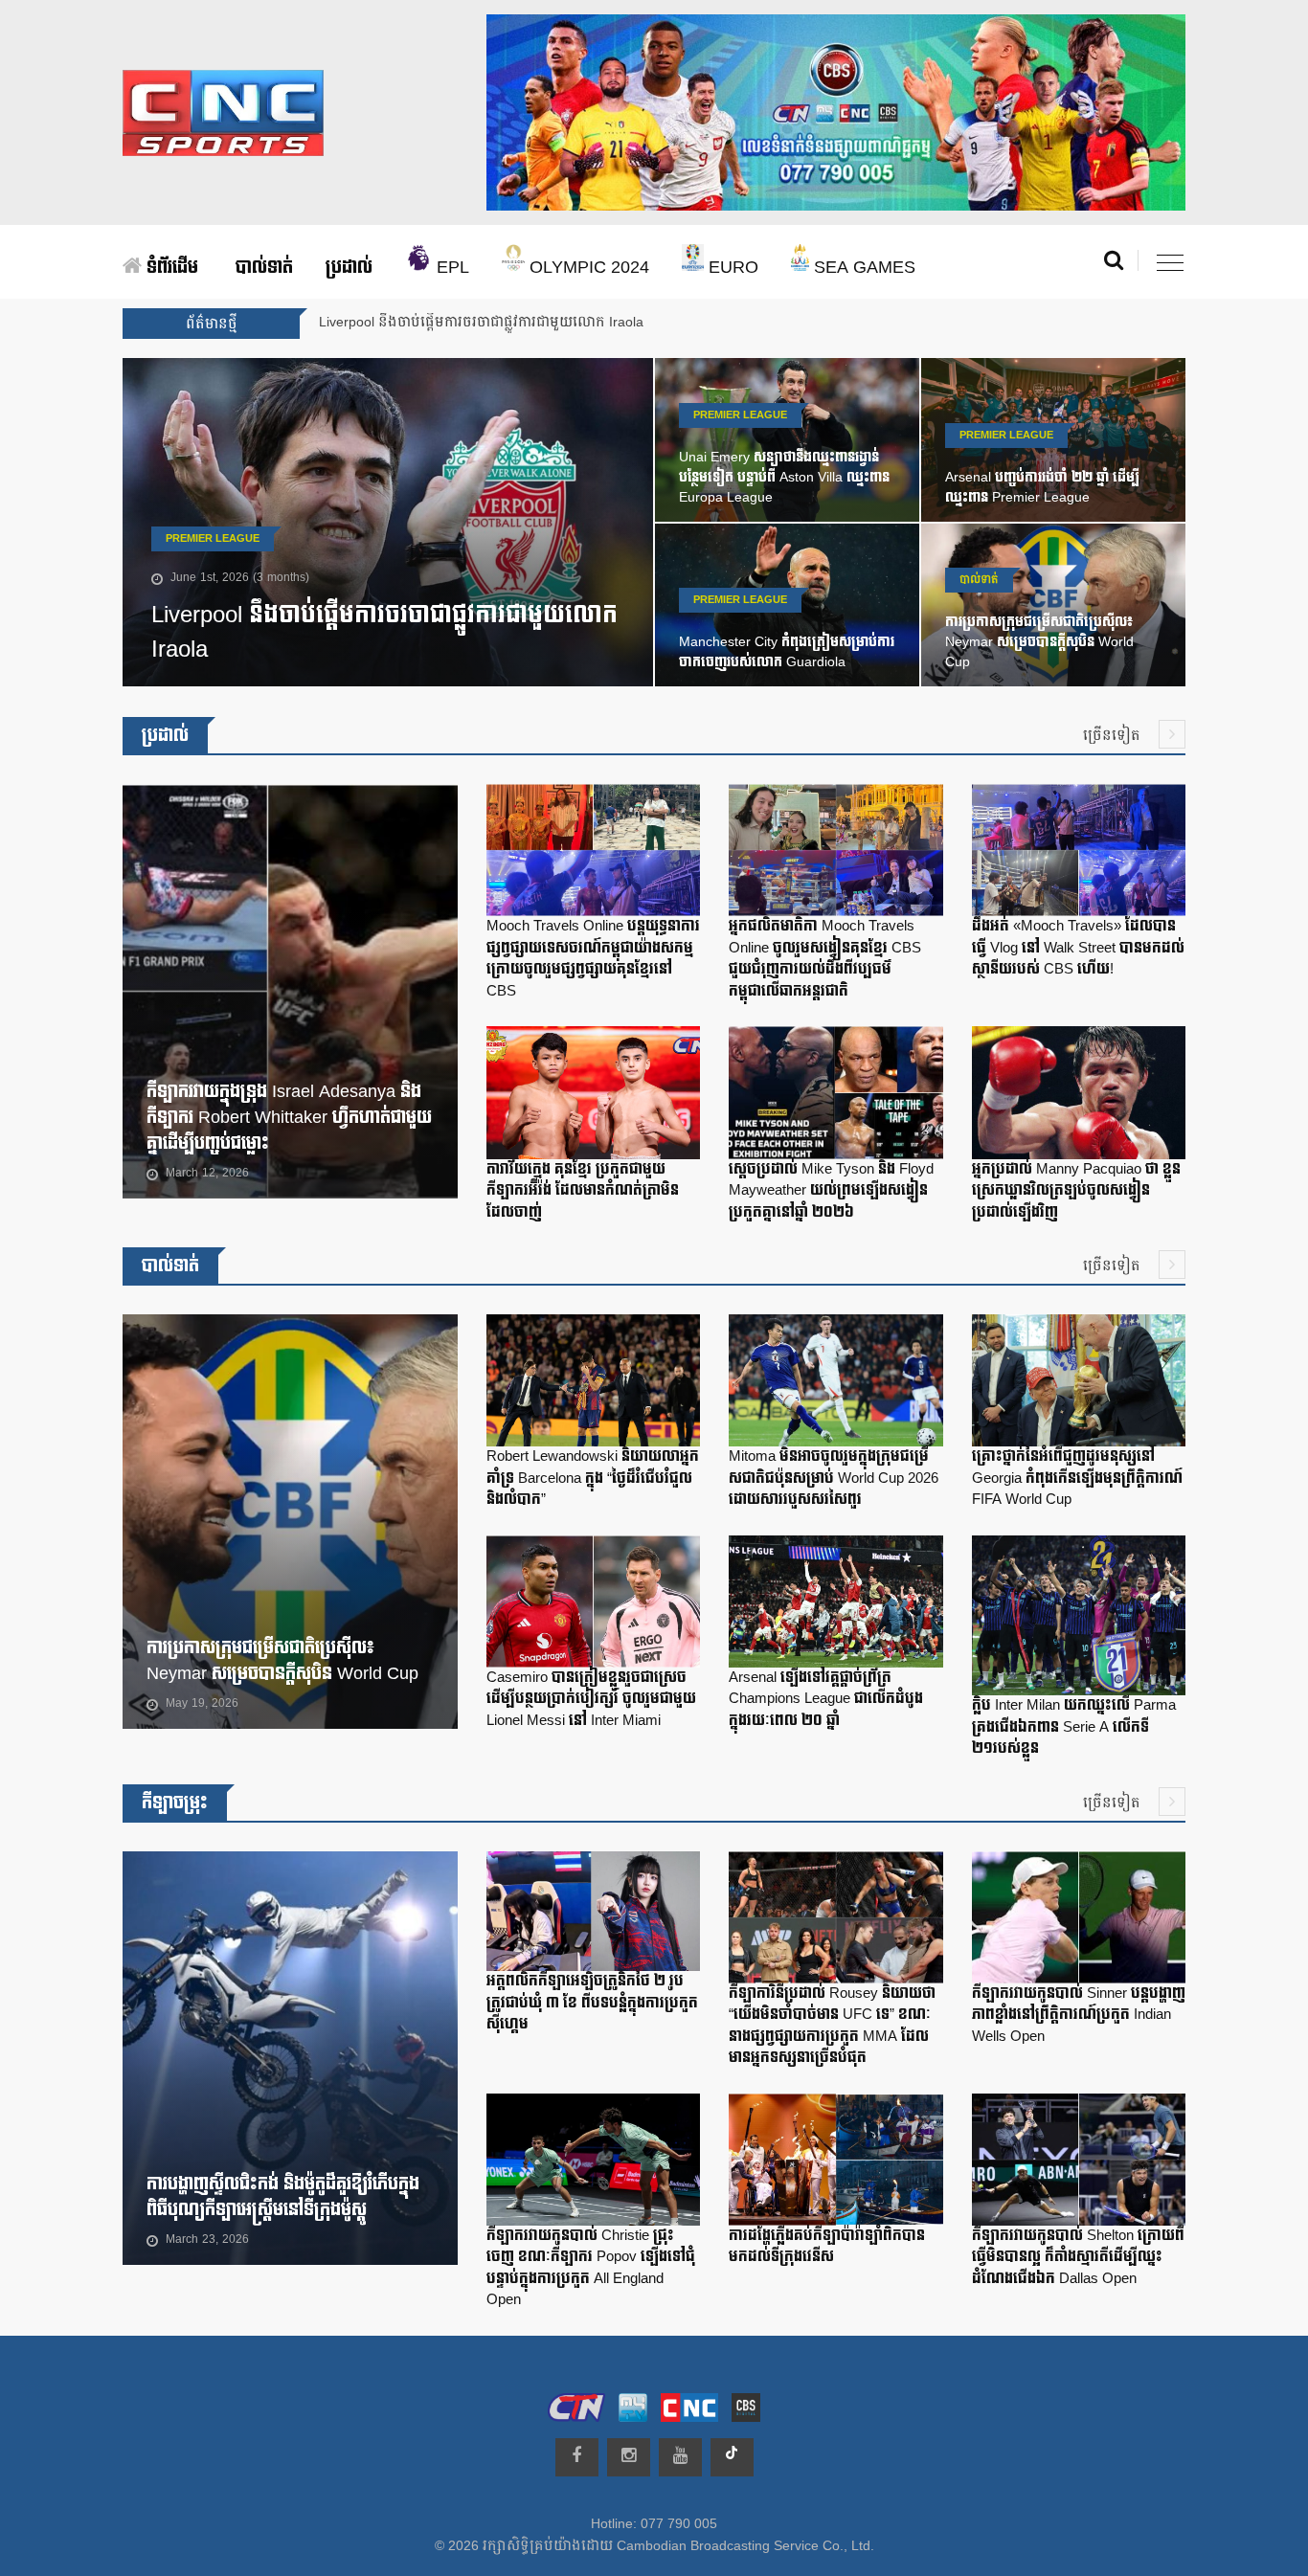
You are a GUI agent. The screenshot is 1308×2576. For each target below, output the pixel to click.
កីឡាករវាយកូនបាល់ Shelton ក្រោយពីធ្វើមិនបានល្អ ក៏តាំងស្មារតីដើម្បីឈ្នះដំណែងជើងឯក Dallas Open (1078, 2257)
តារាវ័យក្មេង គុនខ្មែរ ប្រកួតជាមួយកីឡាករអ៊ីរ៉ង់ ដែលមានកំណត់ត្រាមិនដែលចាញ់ (583, 1191)
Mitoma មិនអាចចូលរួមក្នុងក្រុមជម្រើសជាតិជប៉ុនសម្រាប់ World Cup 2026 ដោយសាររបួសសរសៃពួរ (834, 1478)
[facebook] (577, 2457)
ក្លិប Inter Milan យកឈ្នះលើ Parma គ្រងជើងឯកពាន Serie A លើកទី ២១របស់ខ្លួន (1074, 1727)
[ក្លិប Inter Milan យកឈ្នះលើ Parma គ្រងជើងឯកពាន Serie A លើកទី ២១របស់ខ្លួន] (1079, 1620)
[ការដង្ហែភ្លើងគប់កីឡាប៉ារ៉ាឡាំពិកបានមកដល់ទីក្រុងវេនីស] (835, 2163)
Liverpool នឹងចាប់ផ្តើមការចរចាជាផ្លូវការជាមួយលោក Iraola (384, 632)
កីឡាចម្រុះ (175, 1803)
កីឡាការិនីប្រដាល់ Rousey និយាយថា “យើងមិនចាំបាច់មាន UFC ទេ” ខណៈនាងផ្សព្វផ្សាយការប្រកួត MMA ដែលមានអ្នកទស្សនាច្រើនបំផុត (832, 2026)
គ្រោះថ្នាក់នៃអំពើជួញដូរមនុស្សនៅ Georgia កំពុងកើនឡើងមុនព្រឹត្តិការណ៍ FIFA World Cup (1077, 1478)
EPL (451, 268)
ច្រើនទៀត (1114, 736)
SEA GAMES (862, 268)
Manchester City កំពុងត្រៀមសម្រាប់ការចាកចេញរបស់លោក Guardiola (787, 652)
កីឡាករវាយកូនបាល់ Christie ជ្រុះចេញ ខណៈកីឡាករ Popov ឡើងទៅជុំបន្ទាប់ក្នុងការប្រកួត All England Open (591, 2268)
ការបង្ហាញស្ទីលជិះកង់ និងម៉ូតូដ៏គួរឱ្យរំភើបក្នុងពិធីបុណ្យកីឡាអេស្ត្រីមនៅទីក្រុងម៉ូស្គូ (283, 2197)
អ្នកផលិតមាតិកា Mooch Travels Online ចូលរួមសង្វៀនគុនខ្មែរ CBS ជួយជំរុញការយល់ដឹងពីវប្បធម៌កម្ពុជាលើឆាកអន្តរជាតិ (825, 959)
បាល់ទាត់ (264, 268)
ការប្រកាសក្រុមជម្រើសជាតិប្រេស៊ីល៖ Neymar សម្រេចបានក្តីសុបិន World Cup (1039, 642)
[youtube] (680, 2457)
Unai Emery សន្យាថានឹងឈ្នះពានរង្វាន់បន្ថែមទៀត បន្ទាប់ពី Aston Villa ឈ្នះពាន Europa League (784, 477)
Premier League (213, 539)
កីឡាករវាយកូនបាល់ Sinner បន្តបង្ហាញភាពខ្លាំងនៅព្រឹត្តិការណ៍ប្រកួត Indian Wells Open (1079, 2015)
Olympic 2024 (587, 268)
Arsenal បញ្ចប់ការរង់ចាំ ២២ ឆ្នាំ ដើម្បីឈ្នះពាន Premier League (1042, 487)
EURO (731, 268)
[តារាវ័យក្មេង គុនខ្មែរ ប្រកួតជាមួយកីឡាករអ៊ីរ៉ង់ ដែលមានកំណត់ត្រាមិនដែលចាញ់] (593, 1097)
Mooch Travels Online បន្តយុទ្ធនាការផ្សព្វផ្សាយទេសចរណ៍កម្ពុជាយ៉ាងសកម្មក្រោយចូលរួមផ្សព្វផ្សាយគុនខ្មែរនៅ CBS (593, 959)
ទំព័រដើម (170, 268)
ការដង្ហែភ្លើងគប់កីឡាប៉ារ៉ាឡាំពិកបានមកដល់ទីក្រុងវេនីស (827, 2247)
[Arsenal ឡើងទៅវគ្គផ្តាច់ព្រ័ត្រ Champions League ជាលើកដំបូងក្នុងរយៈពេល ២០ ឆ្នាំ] (835, 1605)
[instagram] (629, 2457)
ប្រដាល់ (349, 268)
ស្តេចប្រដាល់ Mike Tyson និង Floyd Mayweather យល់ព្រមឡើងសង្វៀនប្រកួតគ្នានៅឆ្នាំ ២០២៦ (831, 1191)
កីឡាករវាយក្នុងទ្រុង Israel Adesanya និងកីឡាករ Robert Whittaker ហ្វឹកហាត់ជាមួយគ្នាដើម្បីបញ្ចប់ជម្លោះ (289, 1118)
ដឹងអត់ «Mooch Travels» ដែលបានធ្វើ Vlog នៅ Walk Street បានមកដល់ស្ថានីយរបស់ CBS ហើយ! (1078, 948)
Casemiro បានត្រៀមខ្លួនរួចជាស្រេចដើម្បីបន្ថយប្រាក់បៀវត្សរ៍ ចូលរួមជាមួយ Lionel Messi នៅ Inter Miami (591, 1699)
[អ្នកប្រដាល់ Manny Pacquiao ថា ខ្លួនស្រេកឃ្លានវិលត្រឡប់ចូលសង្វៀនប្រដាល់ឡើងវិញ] (1079, 1097)
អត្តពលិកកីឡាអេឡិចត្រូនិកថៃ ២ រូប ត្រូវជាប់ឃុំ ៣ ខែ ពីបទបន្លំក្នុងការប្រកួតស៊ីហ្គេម (592, 2003)
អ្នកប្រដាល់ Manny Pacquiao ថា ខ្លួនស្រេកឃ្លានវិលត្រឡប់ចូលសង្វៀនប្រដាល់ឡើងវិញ (1076, 1191)
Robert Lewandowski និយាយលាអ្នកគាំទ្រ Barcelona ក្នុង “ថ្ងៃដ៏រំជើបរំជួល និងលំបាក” (593, 1478)
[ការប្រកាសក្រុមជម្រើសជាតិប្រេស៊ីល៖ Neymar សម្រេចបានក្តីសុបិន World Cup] (374, 1526)
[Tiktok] (732, 2457)
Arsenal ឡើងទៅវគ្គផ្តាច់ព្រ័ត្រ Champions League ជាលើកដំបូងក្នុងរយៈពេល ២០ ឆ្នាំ (826, 1699)
